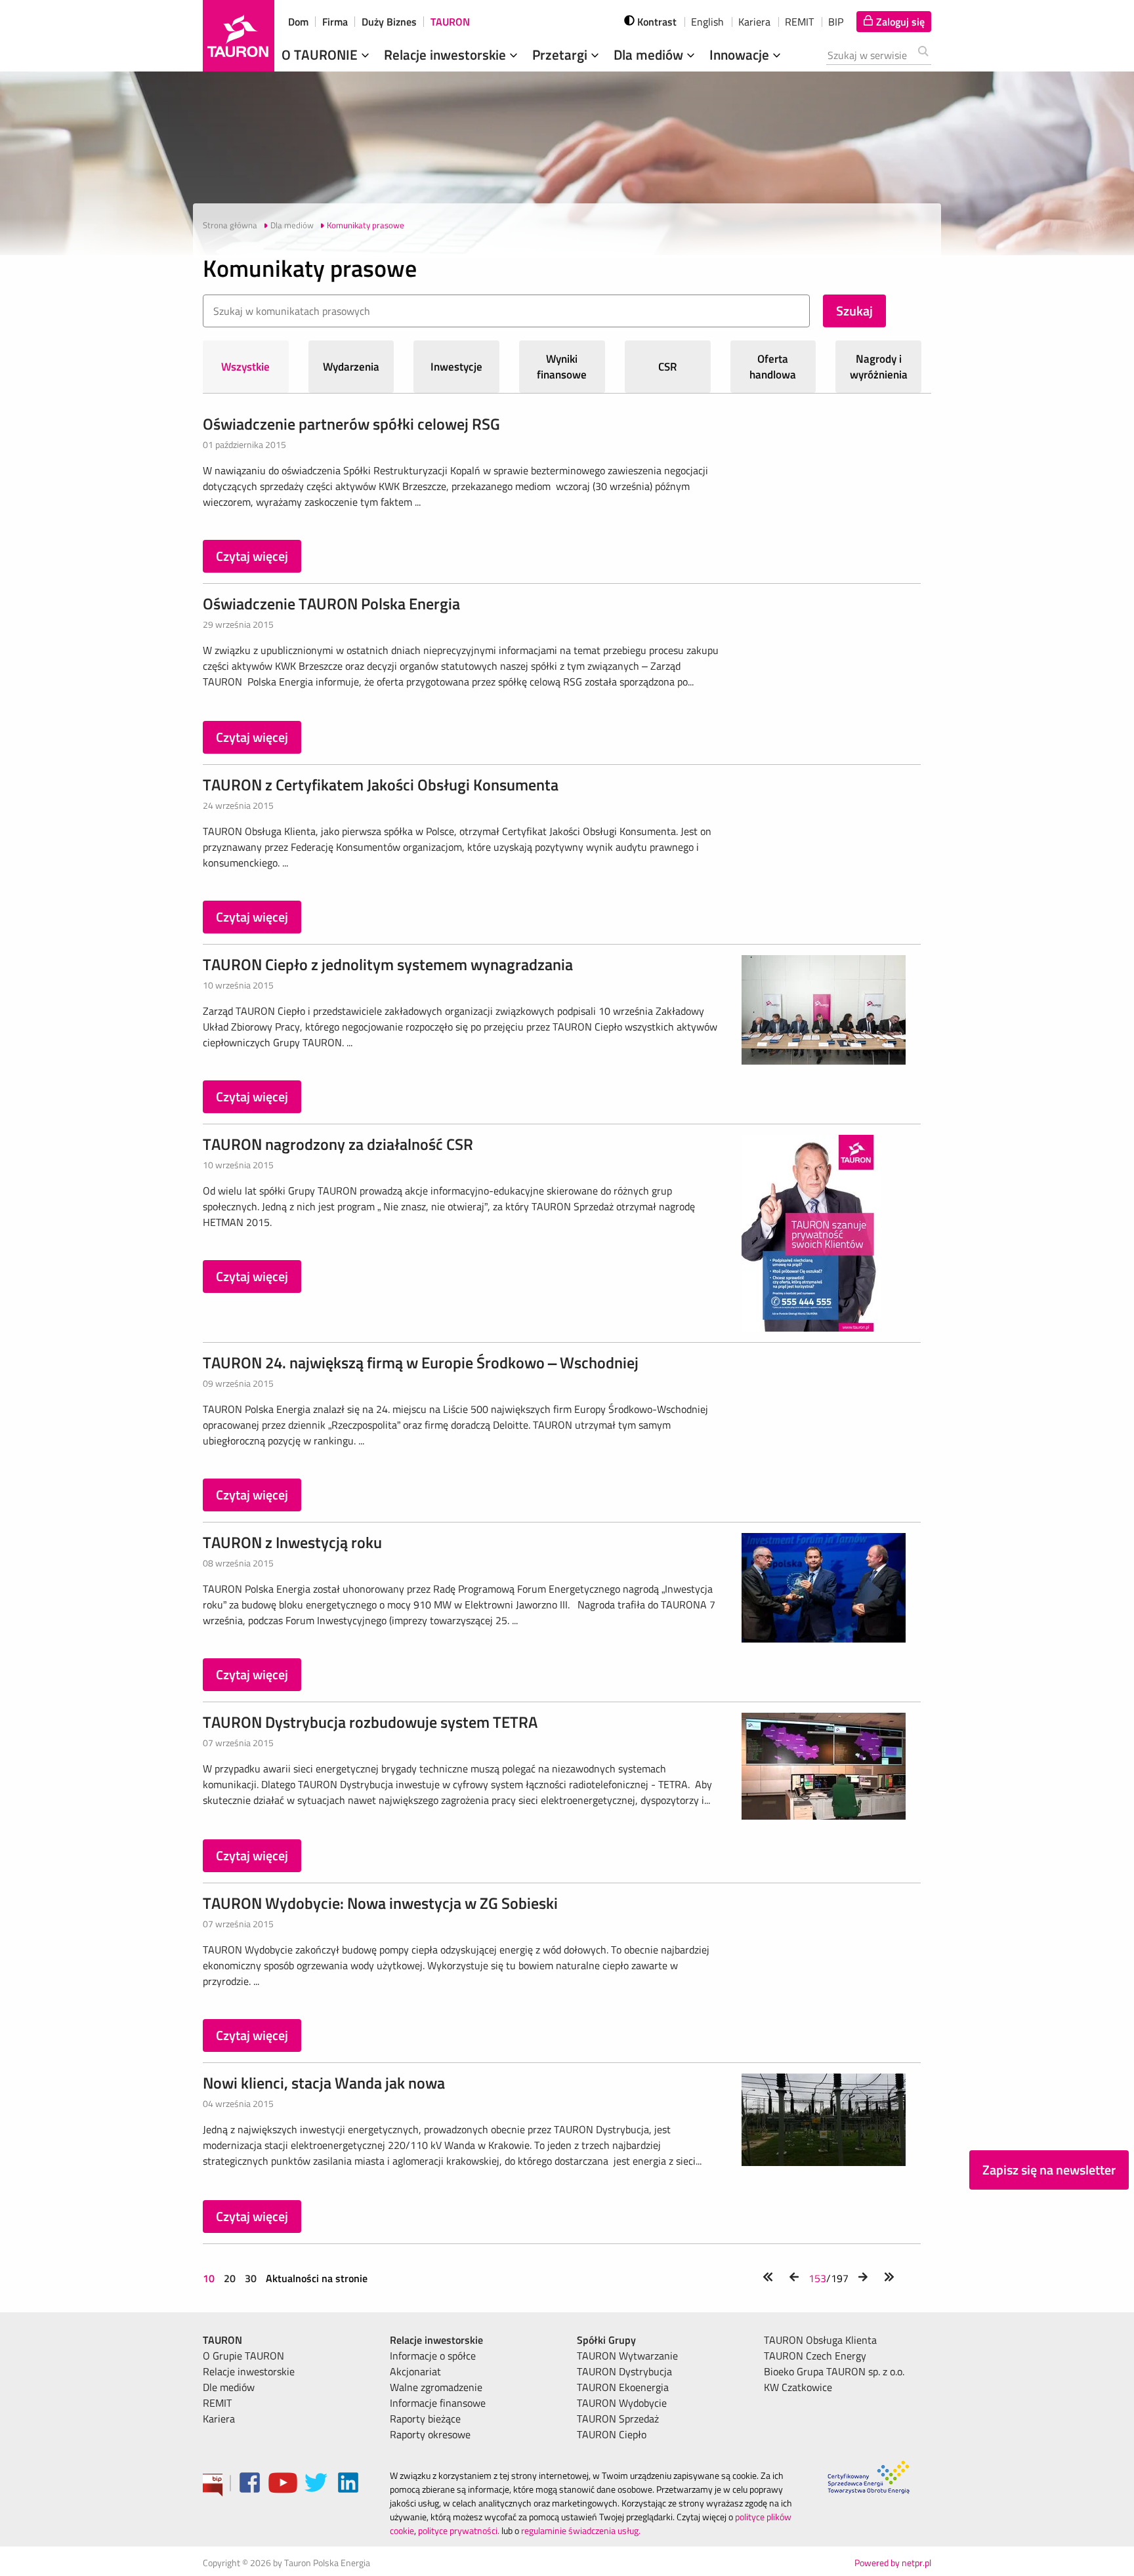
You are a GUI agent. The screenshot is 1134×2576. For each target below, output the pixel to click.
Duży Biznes (389, 22)
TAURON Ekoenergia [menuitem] (623, 2387)
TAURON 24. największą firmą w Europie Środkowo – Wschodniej (421, 1362)
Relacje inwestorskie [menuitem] (249, 2371)
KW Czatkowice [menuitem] (798, 2387)
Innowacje (741, 54)
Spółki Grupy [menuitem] (606, 2340)
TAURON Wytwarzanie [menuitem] (627, 2356)
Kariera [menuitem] (219, 2419)
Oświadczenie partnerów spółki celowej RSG (351, 424)
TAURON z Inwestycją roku (292, 1542)
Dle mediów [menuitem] (229, 2387)
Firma (335, 22)
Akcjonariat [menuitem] (415, 2371)
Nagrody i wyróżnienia (879, 367)
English (707, 22)
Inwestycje (456, 367)
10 (210, 2278)
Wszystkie (245, 367)
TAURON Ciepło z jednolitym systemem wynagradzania (388, 964)
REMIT (799, 22)
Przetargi (561, 54)
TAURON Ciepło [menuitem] (612, 2434)
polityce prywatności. (459, 2530)
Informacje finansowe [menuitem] (438, 2403)
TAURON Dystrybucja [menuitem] (624, 2371)
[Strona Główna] (239, 36)
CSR (668, 367)
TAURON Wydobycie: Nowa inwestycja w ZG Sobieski (380, 1903)
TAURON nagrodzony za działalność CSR (338, 1144)
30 (251, 2278)
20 (230, 2278)
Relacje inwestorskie (447, 54)
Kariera (754, 22)
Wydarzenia (351, 367)
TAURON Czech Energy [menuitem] (815, 2356)
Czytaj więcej (252, 556)
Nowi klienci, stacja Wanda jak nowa (324, 2083)
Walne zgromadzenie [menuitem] (436, 2387)
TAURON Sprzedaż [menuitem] (618, 2419)
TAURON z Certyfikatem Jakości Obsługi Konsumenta (381, 785)
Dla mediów (650, 54)
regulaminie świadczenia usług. (581, 2530)
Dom (298, 22)
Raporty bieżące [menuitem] (425, 2419)
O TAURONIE (321, 54)
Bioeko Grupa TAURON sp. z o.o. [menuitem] (834, 2371)
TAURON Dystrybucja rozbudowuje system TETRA (370, 1722)
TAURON (450, 22)
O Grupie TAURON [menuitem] (243, 2356)
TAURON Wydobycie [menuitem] (622, 2403)
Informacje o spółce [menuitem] (433, 2356)
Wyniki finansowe (562, 367)
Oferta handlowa (773, 367)
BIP (836, 22)
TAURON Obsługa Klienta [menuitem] (820, 2340)
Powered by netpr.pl (893, 2563)
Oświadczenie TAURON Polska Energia (331, 603)
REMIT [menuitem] (217, 2403)
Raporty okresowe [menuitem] (430, 2434)
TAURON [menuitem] (222, 2340)
